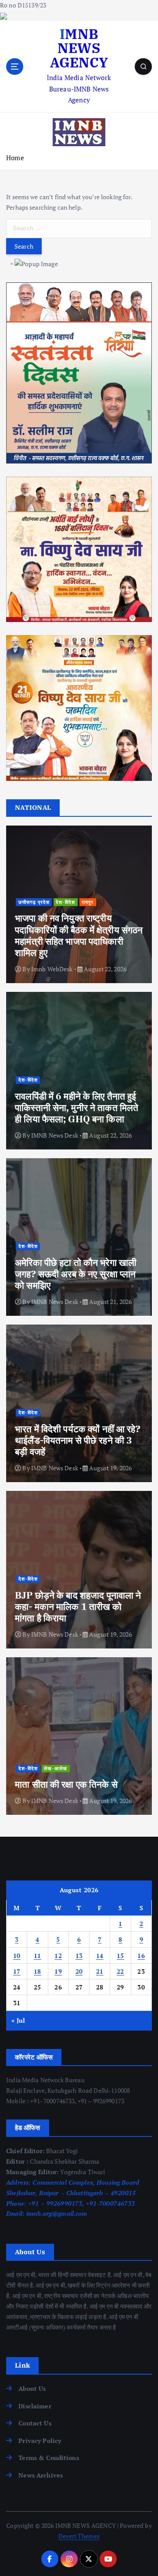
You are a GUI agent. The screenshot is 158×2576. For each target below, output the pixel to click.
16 (141, 1956)
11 (38, 1956)
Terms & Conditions (49, 2458)
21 (100, 1971)
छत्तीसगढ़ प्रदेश (34, 902)
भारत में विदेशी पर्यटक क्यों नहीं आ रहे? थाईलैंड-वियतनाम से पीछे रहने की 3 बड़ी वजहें (78, 1440)
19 (58, 1971)
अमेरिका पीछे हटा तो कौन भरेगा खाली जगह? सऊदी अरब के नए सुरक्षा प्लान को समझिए (76, 1274)
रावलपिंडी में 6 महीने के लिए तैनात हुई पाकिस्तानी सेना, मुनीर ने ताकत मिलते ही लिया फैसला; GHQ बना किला (77, 1108)
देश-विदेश (65, 902)
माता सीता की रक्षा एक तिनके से (66, 1784)
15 (120, 1956)
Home (15, 158)
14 (100, 1956)
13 (79, 1956)
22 (120, 1971)
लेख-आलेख (56, 1768)
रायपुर (88, 902)
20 (79, 1971)
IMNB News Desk (55, 1135)
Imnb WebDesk (52, 969)
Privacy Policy (40, 2441)
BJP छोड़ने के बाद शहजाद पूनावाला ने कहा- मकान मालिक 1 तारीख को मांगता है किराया (78, 1607)
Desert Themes (79, 2536)
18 (38, 1971)
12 (58, 1956)
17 (17, 1971)
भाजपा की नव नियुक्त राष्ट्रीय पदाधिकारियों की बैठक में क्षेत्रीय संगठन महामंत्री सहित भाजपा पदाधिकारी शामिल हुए (79, 935)
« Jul (18, 2020)
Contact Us (35, 2423)
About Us (32, 2388)
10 (17, 1956)
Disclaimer (35, 2406)
